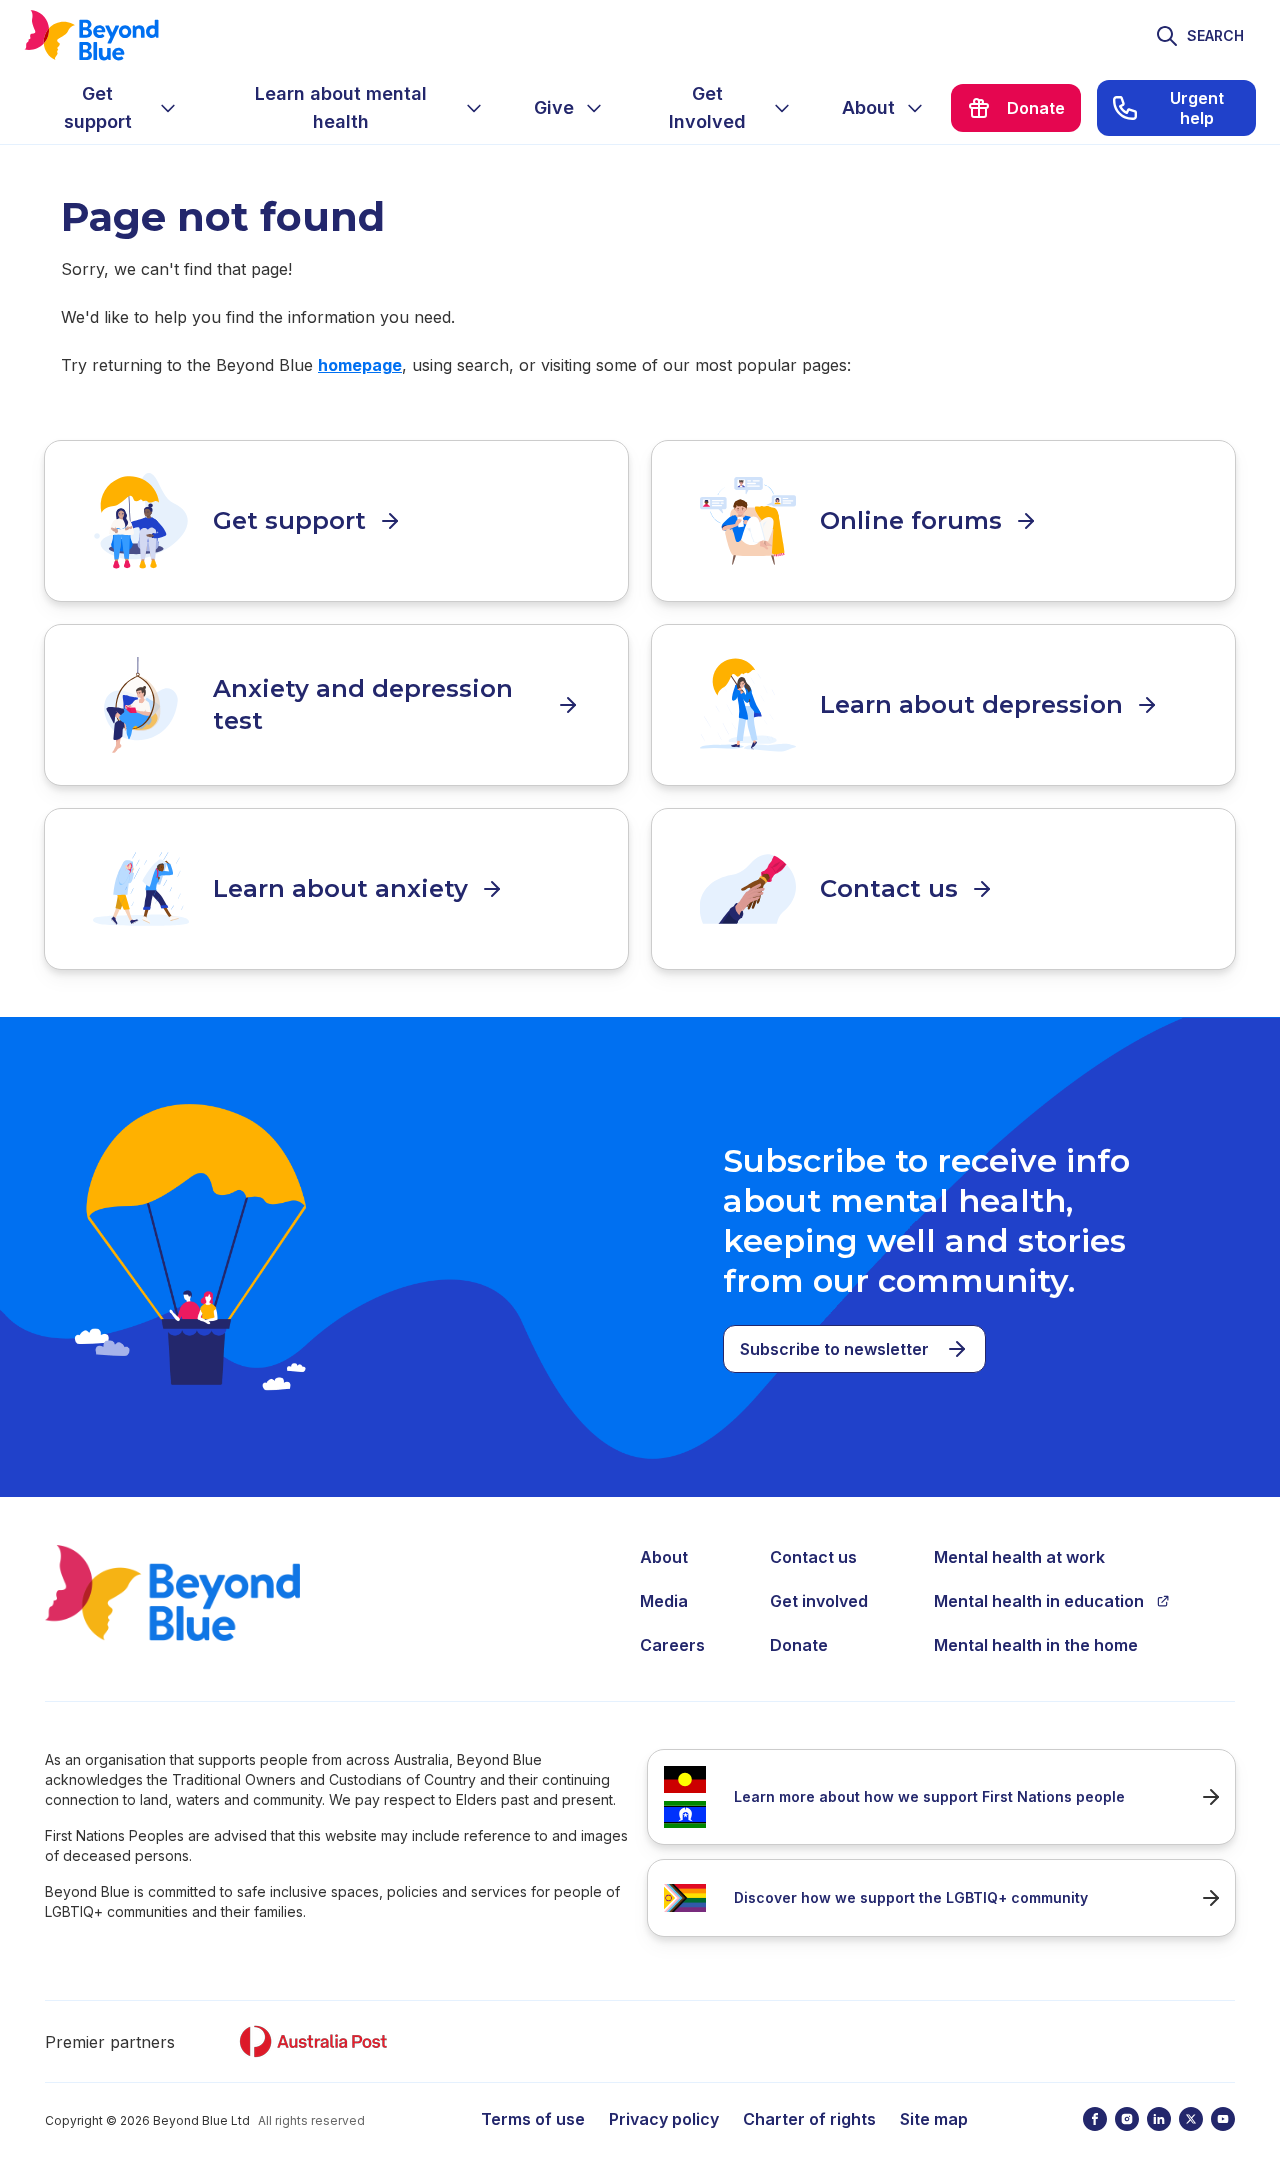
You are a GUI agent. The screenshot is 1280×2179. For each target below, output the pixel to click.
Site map (934, 2119)
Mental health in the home (1036, 1645)
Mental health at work (1019, 1557)
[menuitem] (114, 108)
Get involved (819, 1601)
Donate (799, 1645)
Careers (672, 1645)
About (664, 1557)
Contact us (813, 1557)
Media (664, 1601)
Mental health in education (1039, 1601)
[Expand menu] (168, 108)
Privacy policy (664, 2119)
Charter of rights (809, 2119)
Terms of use (533, 2119)
